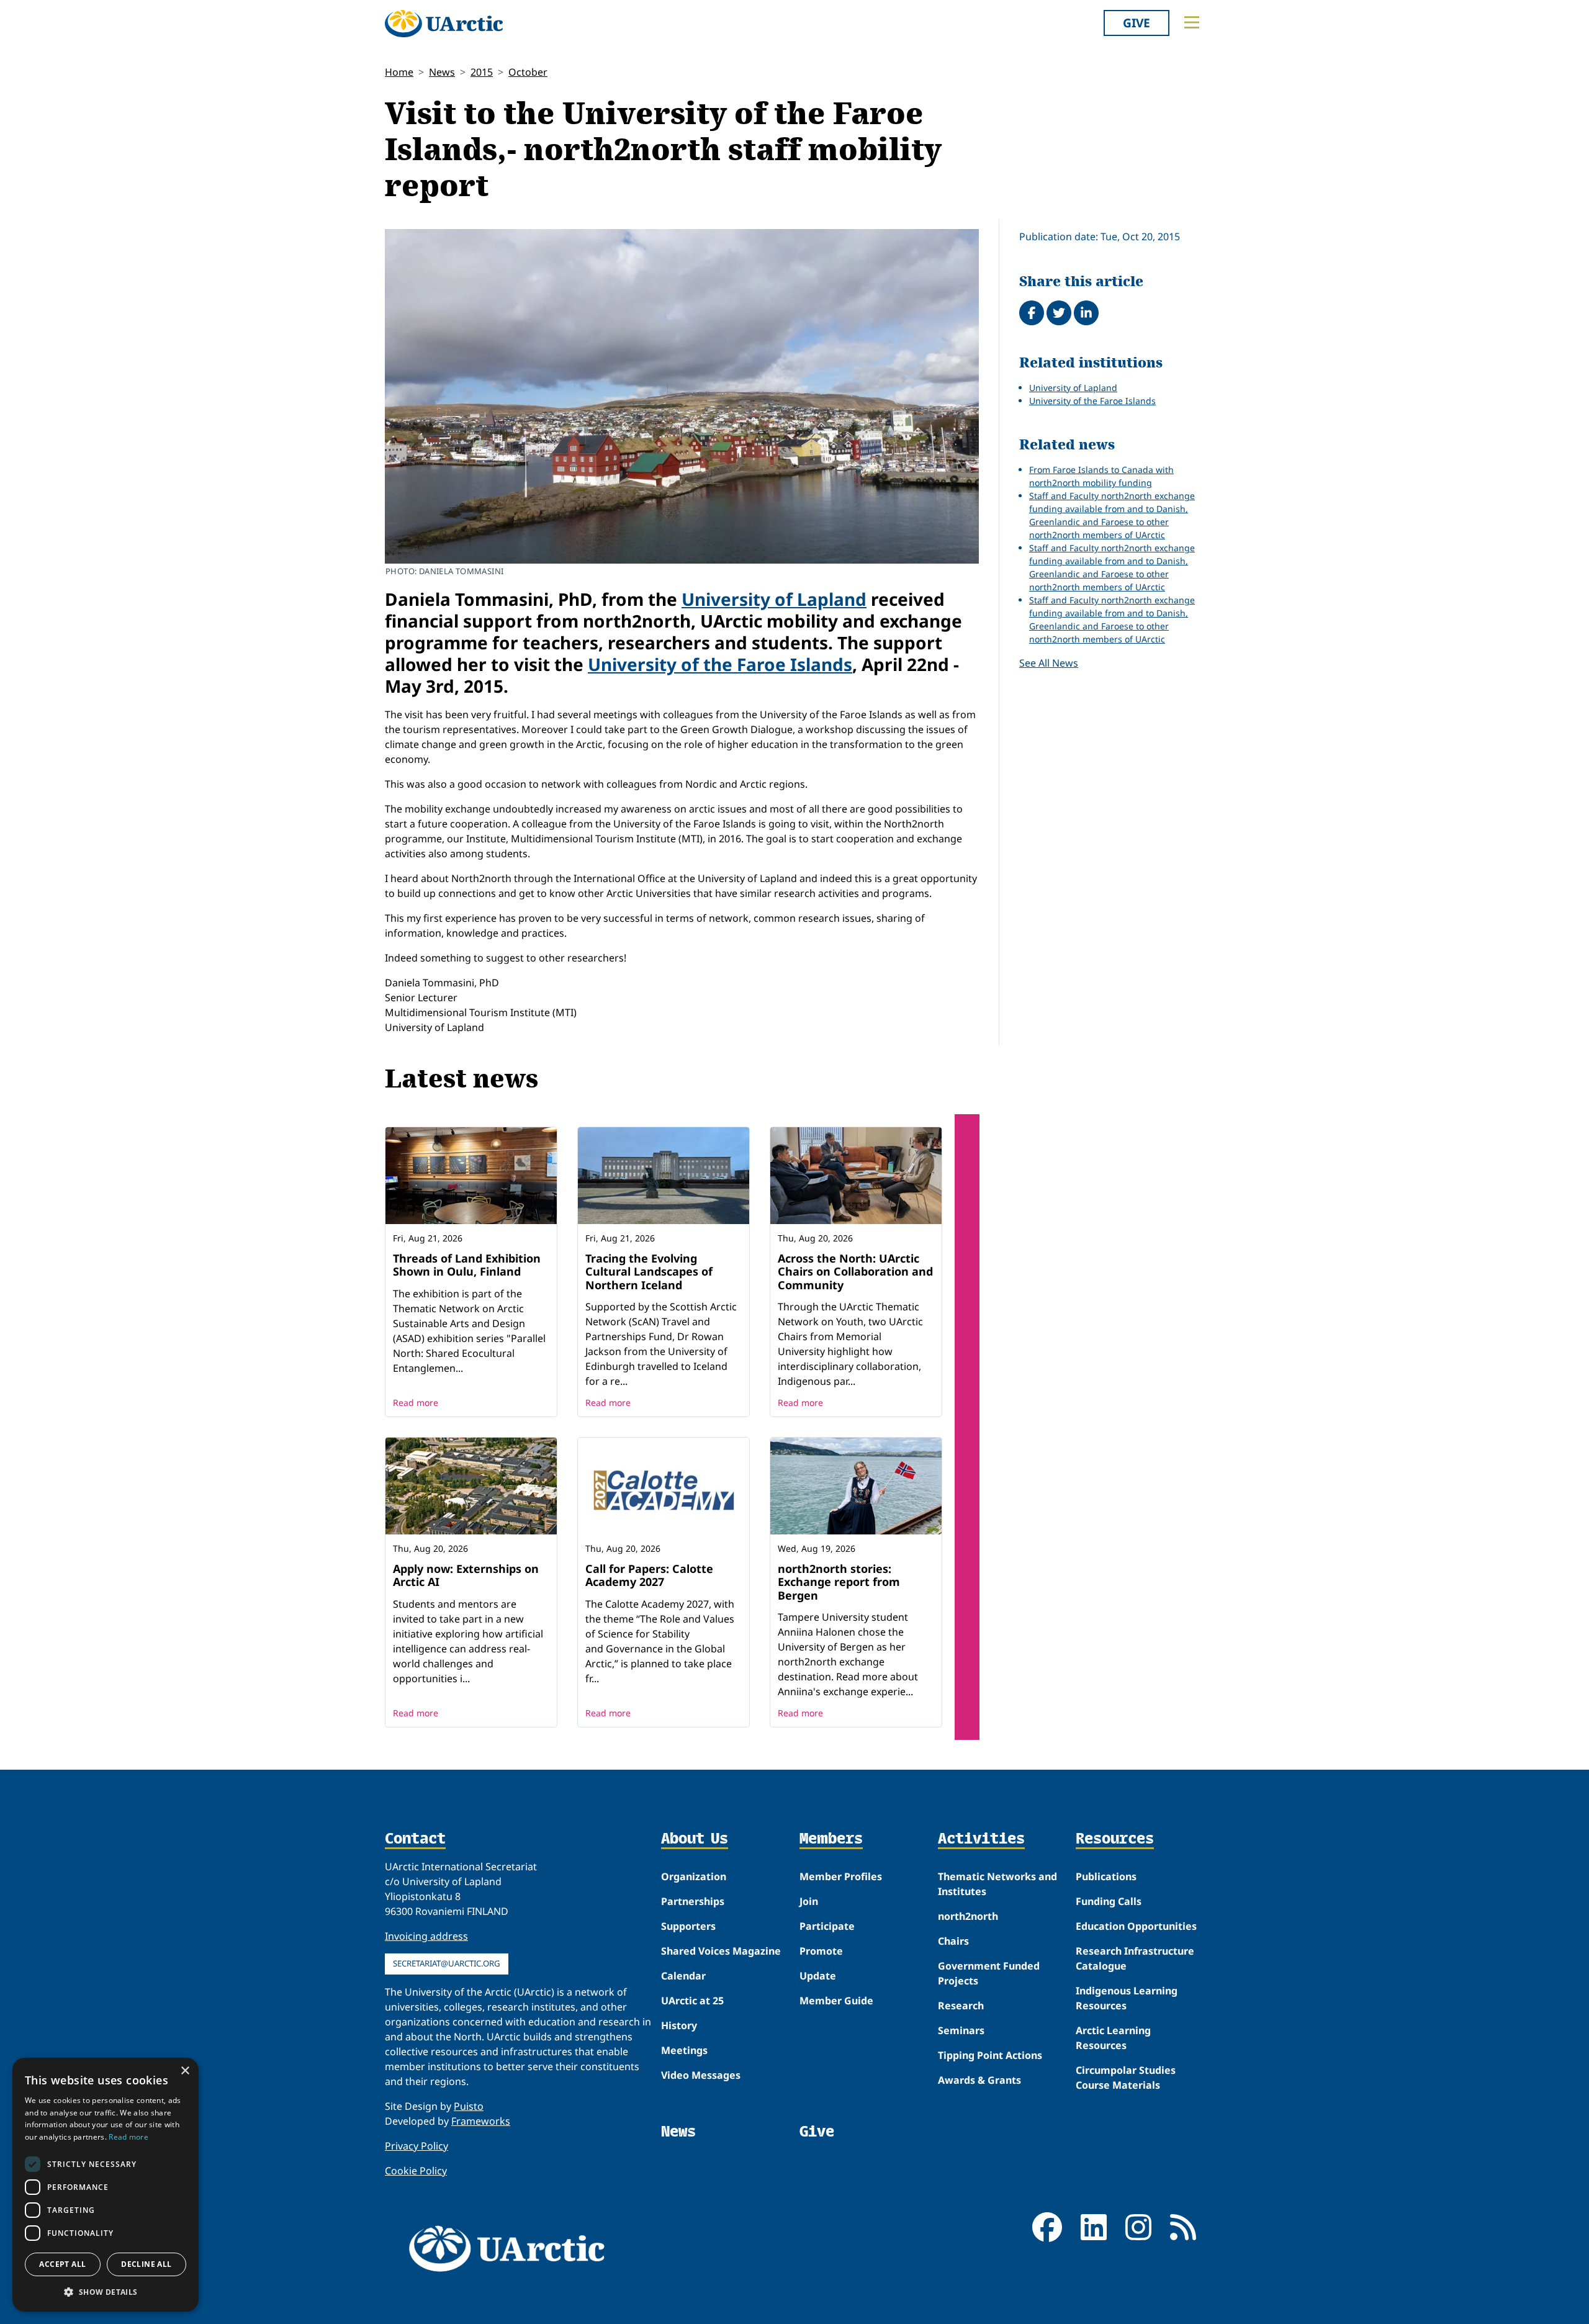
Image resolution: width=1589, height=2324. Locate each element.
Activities (981, 1839)
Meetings (684, 2050)
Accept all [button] (62, 2264)
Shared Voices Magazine (721, 1951)
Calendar (683, 1976)
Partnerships (693, 1901)
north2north (968, 1916)
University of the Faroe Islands (720, 664)
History (679, 2025)
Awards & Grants (979, 2080)
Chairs (953, 1941)
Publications (1106, 1876)
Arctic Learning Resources (1113, 2038)
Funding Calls (1109, 1901)
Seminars (961, 2030)
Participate (827, 1926)
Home (399, 72)
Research (961, 2006)
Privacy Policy (416, 2146)
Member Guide (836, 2001)
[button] (106, 2292)
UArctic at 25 (692, 2001)
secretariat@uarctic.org (447, 1963)
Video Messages (701, 2075)
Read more (416, 1403)
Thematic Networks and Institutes (997, 1884)
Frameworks (481, 2121)
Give (1137, 23)
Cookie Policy (416, 2171)
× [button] (185, 2071)
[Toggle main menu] (1192, 22)
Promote (821, 1951)
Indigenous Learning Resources (1127, 1998)
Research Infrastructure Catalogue (1135, 1958)
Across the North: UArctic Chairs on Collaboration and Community (855, 1272)
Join (809, 1901)
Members (831, 1839)
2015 (482, 72)
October (528, 72)
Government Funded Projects (989, 1973)
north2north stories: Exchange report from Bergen (839, 1582)
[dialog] (106, 2185)
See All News (1049, 663)
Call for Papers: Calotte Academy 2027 (649, 1575)
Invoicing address (426, 1936)
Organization (694, 1876)
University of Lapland (774, 599)
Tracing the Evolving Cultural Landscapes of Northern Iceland (649, 1272)
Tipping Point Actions (990, 2055)
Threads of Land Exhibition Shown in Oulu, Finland (467, 1265)
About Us (695, 1839)
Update (818, 1976)
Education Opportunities (1136, 1926)
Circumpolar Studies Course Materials (1126, 2078)
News (442, 72)
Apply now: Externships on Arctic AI (466, 1575)
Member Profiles (841, 1876)
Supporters (688, 1926)
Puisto (469, 2106)
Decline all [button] (146, 2264)
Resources (1115, 1839)
